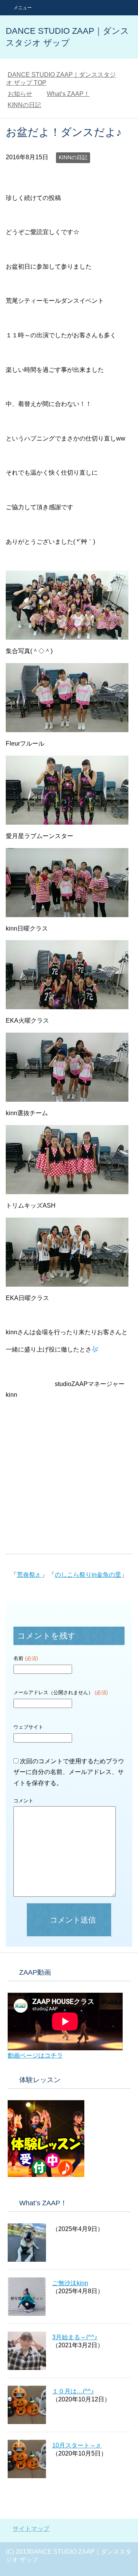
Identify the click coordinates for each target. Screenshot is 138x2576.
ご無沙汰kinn (70, 2283)
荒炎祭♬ (29, 1575)
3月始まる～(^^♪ (75, 2337)
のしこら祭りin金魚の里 (88, 1575)
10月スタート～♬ (77, 2445)
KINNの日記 (73, 157)
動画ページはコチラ (35, 2055)
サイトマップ (31, 2529)
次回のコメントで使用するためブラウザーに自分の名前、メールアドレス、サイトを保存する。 (69, 1772)
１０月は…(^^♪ (73, 2391)
